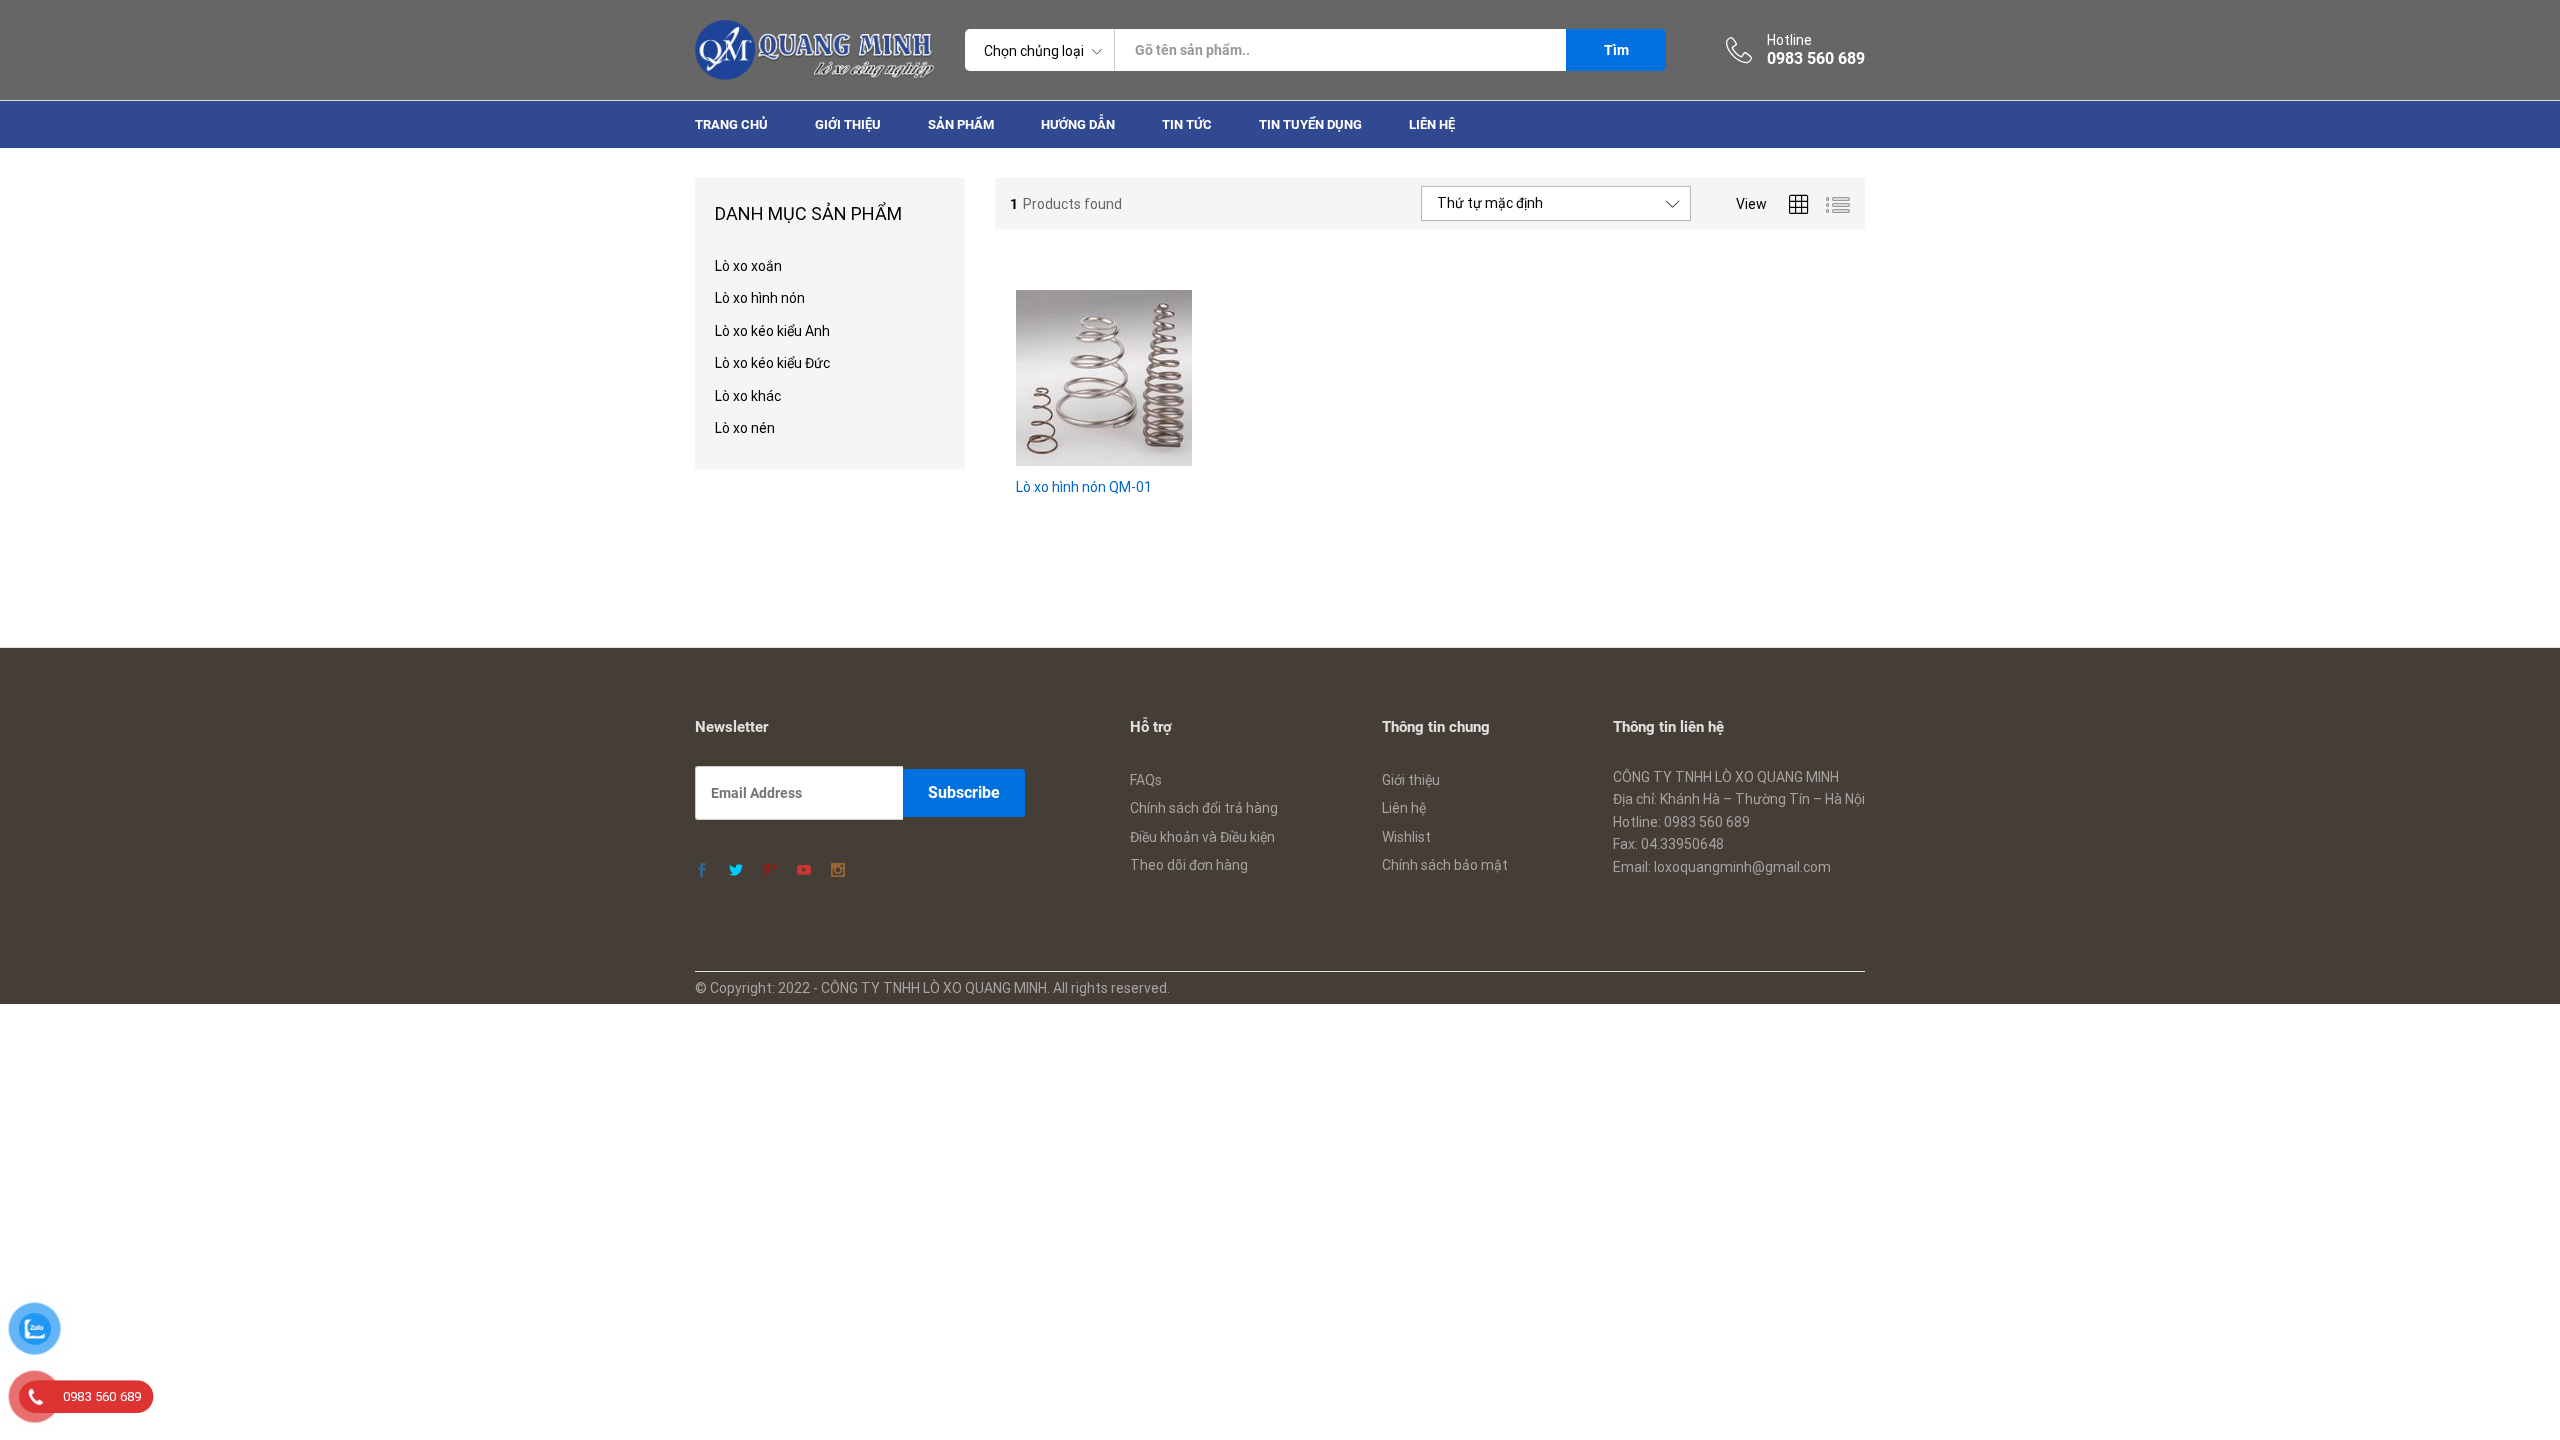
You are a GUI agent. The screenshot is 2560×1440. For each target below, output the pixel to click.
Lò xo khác (748, 396)
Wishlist (1406, 837)
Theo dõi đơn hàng (1189, 865)
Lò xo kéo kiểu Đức (772, 363)
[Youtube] (804, 871)
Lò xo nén (745, 428)
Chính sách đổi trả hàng (1204, 808)
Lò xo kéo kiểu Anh (772, 331)
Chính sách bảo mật (1445, 865)
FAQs (1146, 780)
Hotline (1789, 40)
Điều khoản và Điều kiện (1202, 837)
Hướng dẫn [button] (1078, 124)
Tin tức (1187, 124)
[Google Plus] (770, 871)
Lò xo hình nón (760, 298)
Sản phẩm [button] (961, 124)
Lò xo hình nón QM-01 (1084, 487)
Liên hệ (1432, 124)
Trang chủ (731, 124)
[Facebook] (702, 871)
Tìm (1616, 50)
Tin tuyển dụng (1310, 124)
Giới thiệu (848, 124)
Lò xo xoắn (748, 266)
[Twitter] (736, 871)
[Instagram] (838, 871)
